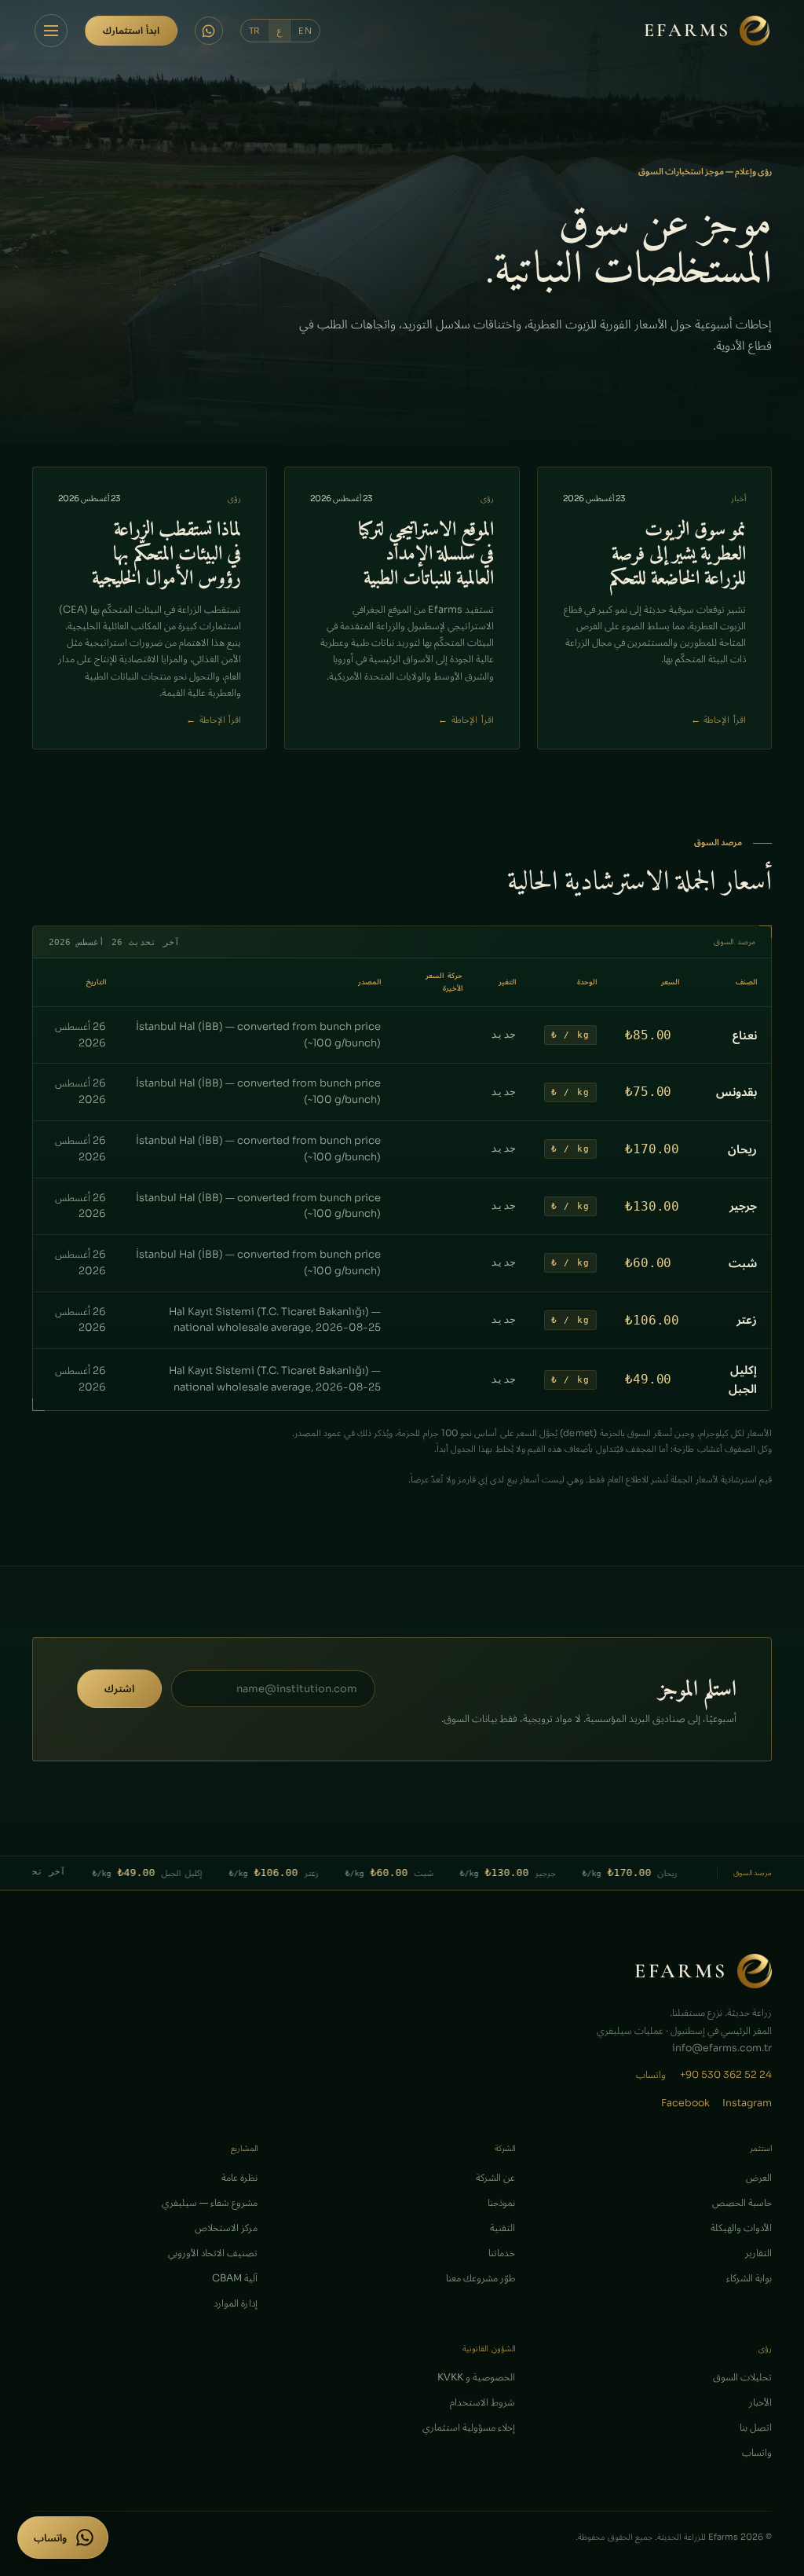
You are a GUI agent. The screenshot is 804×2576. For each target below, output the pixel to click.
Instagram (747, 2103)
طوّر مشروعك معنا (481, 2278)
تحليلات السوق (742, 2377)
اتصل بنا (756, 2428)
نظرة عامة (239, 2178)
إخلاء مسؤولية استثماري (469, 2428)
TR (255, 31)
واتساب (651, 2075)
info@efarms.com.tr (722, 2048)
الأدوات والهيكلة (741, 2228)
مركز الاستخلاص (226, 2228)
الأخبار (760, 2402)
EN (305, 31)
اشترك (119, 1689)
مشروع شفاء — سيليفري (210, 2203)
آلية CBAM (235, 2278)
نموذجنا (501, 2203)
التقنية (502, 2228)
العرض (759, 2178)
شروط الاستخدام (482, 2402)
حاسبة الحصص (742, 2203)
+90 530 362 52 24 (726, 2075)
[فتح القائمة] (51, 31)
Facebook (685, 2103)
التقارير (758, 2253)
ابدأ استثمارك (131, 30)
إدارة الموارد (236, 2303)
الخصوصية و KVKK (476, 2377)
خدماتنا (502, 2253)
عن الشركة (495, 2178)
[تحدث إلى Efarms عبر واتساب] (209, 31)
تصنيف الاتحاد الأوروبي (213, 2253)
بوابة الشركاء (749, 2278)
